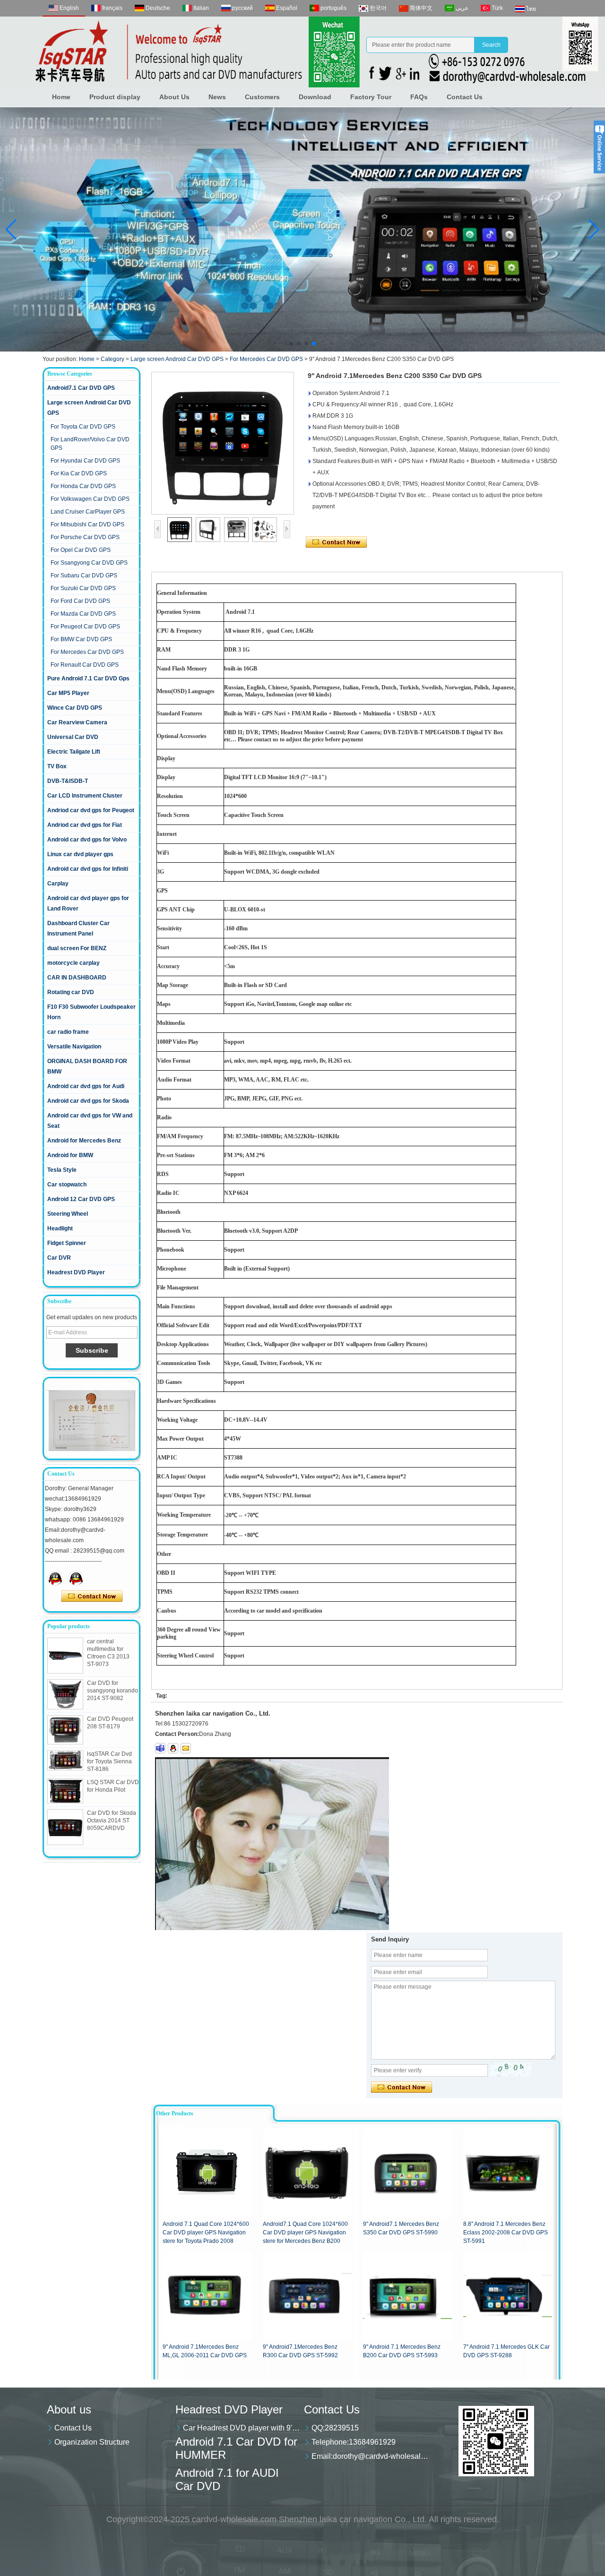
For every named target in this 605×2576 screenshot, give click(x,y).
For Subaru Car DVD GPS (84, 575)
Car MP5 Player (68, 693)
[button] (291, 343)
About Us (174, 97)
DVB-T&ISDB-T (68, 781)
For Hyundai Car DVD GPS (85, 461)
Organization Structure (92, 2442)
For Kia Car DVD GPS (79, 473)
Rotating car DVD (71, 992)
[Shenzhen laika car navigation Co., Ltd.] (302, 52)
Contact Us (465, 97)
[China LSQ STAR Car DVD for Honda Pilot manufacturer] (65, 1791)
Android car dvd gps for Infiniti (88, 869)
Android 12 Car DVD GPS (81, 1199)
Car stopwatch (67, 1185)
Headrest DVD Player (76, 1272)
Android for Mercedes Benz (84, 1141)
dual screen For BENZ (77, 948)
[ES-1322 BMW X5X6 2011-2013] (302, 229)
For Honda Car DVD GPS (83, 486)
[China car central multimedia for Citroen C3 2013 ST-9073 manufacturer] (65, 1656)
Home (61, 97)
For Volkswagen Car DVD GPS (90, 499)
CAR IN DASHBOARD (77, 978)
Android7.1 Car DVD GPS (81, 388)
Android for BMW (70, 1155)
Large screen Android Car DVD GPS (177, 359)
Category (112, 359)
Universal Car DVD (73, 737)
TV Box (57, 766)
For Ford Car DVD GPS (80, 601)
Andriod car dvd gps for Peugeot (91, 810)
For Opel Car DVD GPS (81, 550)
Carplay (58, 884)
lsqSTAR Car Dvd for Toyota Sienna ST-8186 (109, 1761)
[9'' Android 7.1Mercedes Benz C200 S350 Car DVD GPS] (223, 443)
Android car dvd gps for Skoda (88, 1101)
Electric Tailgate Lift (74, 752)
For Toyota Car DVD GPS (83, 427)
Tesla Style (62, 1170)
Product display (115, 97)
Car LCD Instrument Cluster (85, 796)
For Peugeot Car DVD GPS (85, 627)
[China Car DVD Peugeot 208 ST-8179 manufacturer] (65, 1730)
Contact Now (92, 1597)
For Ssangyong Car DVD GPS (89, 563)
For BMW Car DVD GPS (81, 639)
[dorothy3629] (160, 1748)
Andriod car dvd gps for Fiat (85, 825)
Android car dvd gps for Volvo (87, 840)
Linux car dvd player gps (80, 854)
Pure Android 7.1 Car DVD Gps (88, 678)
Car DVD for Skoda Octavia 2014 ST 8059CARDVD (112, 1820)
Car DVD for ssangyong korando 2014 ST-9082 (112, 1691)
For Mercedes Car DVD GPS (266, 359)
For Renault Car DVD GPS (85, 665)
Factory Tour (371, 97)
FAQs (419, 97)
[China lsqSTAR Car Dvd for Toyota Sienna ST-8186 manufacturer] (65, 1760)
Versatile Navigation (74, 1047)
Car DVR (59, 1258)
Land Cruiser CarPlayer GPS (88, 512)
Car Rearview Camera (77, 722)
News (217, 97)
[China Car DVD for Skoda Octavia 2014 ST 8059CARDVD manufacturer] (65, 1827)
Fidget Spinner (67, 1243)
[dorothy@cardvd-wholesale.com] (186, 1748)
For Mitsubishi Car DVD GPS (87, 524)
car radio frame (68, 1032)
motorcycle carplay (73, 963)
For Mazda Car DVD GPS (83, 614)
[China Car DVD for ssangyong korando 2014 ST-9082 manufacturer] (65, 1694)
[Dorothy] (55, 1578)
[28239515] (173, 1748)
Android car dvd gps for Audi (86, 1086)
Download (315, 97)
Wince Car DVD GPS (75, 708)
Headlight (60, 1228)
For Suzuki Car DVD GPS (83, 588)
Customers (262, 97)
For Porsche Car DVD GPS (85, 537)
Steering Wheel (68, 1214)
